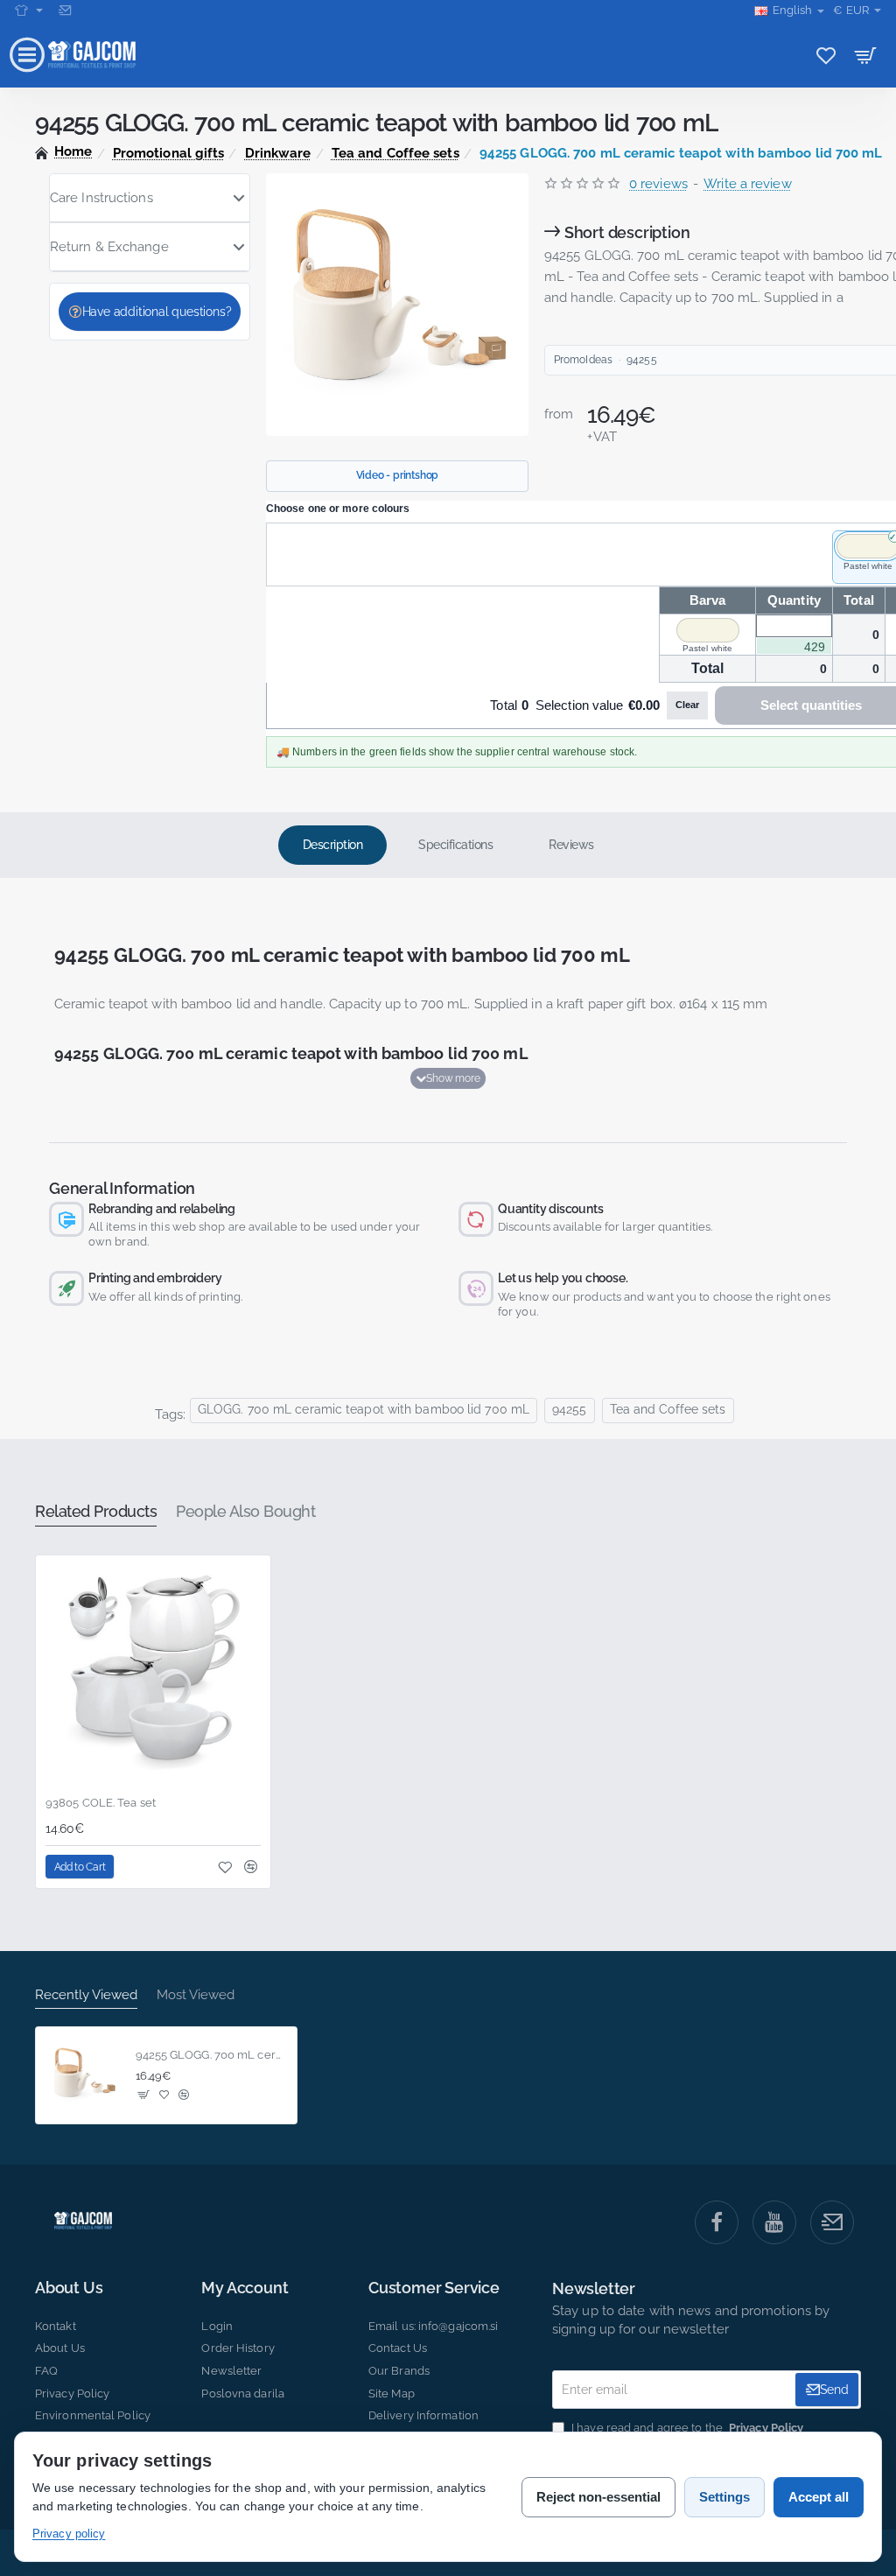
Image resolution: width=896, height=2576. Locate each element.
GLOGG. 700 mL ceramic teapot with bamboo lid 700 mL (364, 1409)
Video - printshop (398, 475)
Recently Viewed (86, 1995)
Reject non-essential (598, 2497)
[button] (448, 1078)
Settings (724, 2497)
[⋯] (29, 11)
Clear (687, 705)
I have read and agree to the (686, 2428)
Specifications (455, 845)
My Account (245, 2288)
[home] (64, 152)
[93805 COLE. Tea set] (153, 1673)
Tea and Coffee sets (395, 153)
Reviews (571, 845)
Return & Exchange (109, 247)
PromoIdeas (583, 360)
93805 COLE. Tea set (101, 1803)
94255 (570, 1409)
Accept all (819, 2497)
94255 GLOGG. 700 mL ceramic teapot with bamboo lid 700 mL (211, 2055)
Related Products (96, 1511)
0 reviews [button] (658, 184)
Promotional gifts (169, 153)
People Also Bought (245, 1511)
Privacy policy (69, 2534)
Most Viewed (196, 1995)
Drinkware (278, 153)
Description (333, 845)
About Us (69, 2288)
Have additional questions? (157, 312)
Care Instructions (101, 198)
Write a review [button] (747, 184)
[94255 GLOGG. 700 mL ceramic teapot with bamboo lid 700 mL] (84, 2075)
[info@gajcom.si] (67, 11)
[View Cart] (866, 55)
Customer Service (434, 2288)
